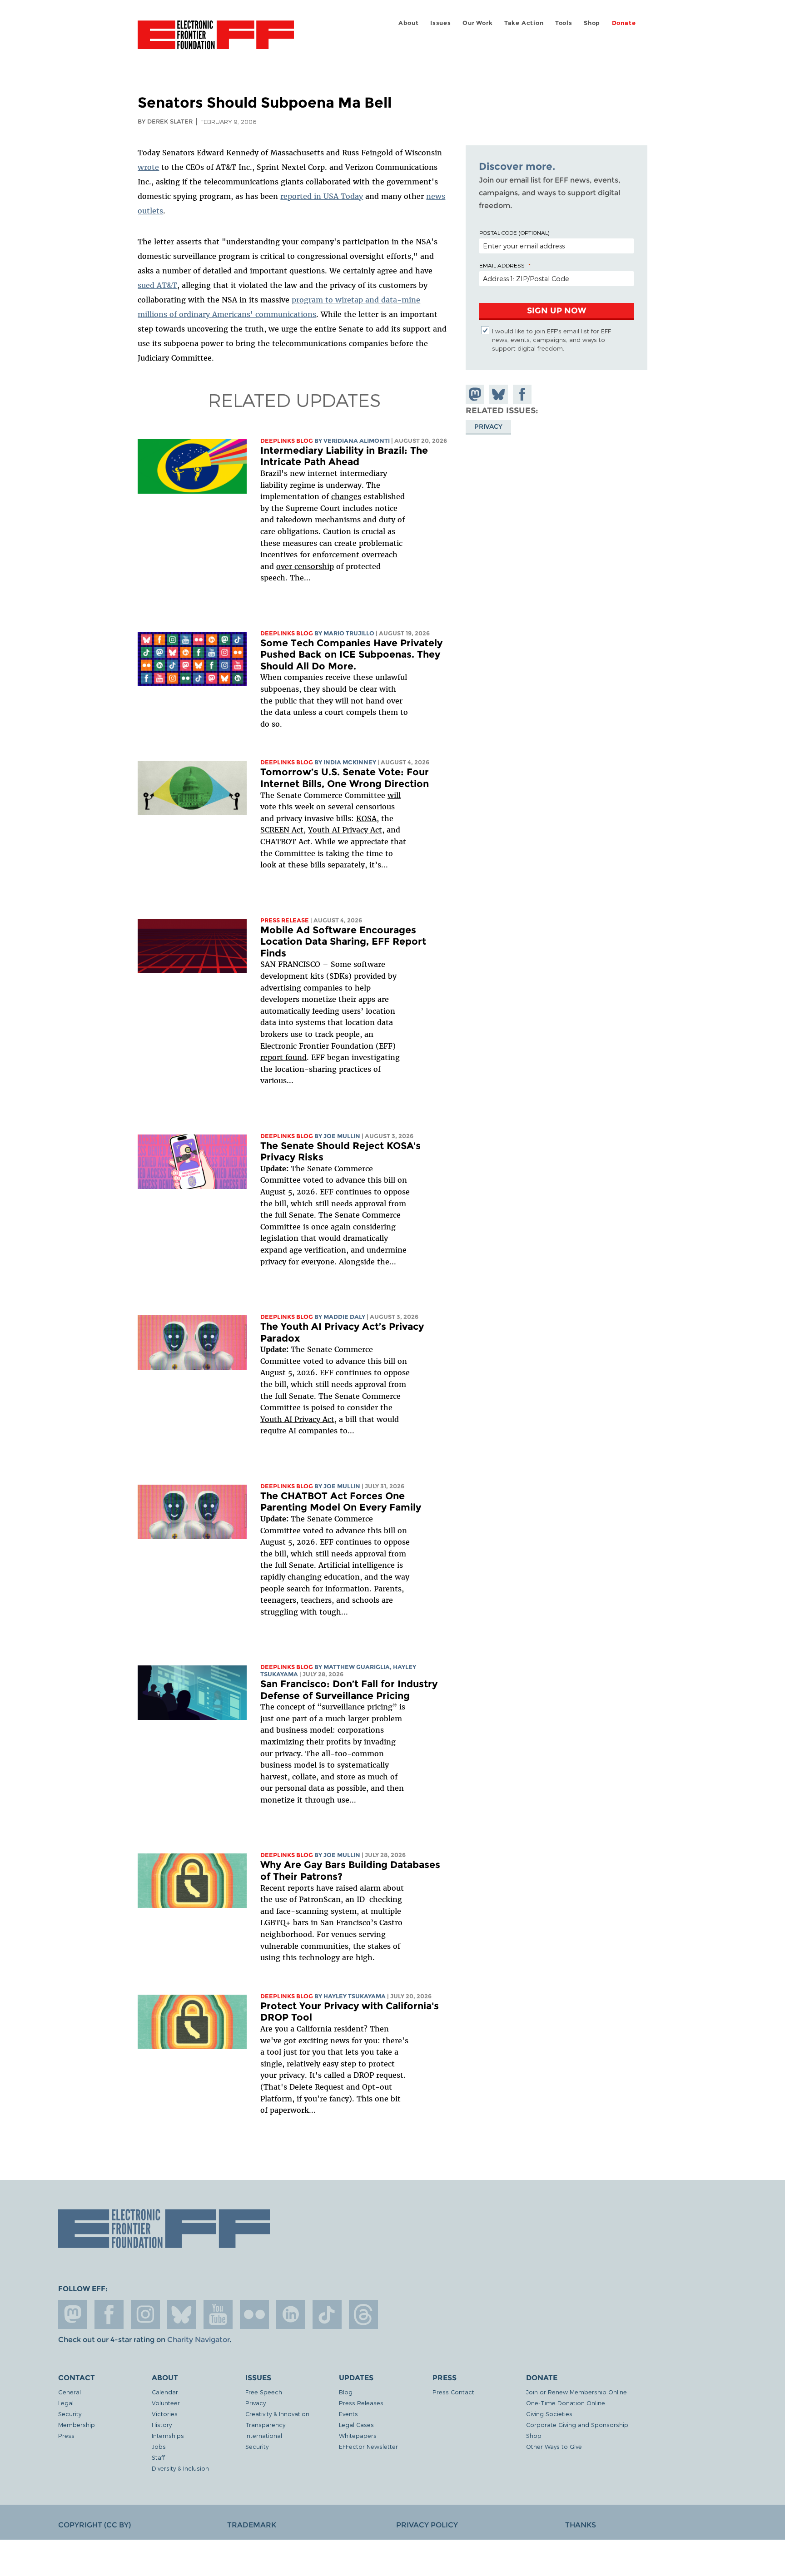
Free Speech (264, 2392)
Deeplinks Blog (287, 441)
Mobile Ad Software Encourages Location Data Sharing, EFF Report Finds (343, 941)
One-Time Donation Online (566, 2403)
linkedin (291, 2314)
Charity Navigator (198, 2340)
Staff (158, 2457)
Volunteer (166, 2403)
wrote (148, 167)
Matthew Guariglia (357, 1667)
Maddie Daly (344, 1317)
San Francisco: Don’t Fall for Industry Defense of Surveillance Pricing (349, 1690)
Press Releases (361, 2403)
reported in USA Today (322, 196)
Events (348, 2414)
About (409, 23)
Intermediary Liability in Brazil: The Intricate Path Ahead (344, 456)
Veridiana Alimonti (357, 441)
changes (346, 496)
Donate (624, 23)
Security (70, 2414)
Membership (77, 2425)
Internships (168, 2435)
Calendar (165, 2392)
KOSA (366, 818)
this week (295, 807)
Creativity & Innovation (277, 2414)
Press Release (285, 920)
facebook (109, 2314)
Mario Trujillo (349, 633)
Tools (564, 23)
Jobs (159, 2446)
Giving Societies (549, 2414)
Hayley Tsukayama (355, 1996)
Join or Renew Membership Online (576, 2392)
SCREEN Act (282, 830)
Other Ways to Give (554, 2446)
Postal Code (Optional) (514, 233)
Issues (441, 23)
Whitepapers (358, 2435)
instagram (145, 2314)
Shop (592, 23)
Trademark (252, 2525)
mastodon (73, 2314)
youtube (218, 2314)
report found (283, 1057)
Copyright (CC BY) (94, 2525)
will (394, 795)
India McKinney (350, 762)
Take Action (524, 23)
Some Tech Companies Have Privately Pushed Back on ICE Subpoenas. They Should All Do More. (351, 654)
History (162, 2425)
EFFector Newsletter (368, 2446)
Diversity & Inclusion (180, 2468)
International (264, 2435)
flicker (254, 2314)
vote (268, 807)
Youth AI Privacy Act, (346, 830)
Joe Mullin (342, 1136)
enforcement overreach (355, 555)
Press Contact (453, 2392)
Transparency (265, 2425)
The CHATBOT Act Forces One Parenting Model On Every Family (341, 1502)
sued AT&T (157, 285)
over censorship (305, 566)
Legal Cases (356, 2425)
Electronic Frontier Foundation (216, 40)
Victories (165, 2414)
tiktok (327, 2314)
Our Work (477, 23)
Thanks (581, 2525)
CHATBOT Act (285, 842)
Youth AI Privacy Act (297, 1419)
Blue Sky (182, 2314)
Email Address (502, 265)
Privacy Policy (427, 2525)
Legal (66, 2403)
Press (66, 2435)
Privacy (488, 426)
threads (363, 2314)
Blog (346, 2392)
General (70, 2392)
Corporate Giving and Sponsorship (577, 2425)
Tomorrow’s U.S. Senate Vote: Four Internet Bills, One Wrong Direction (345, 778)
